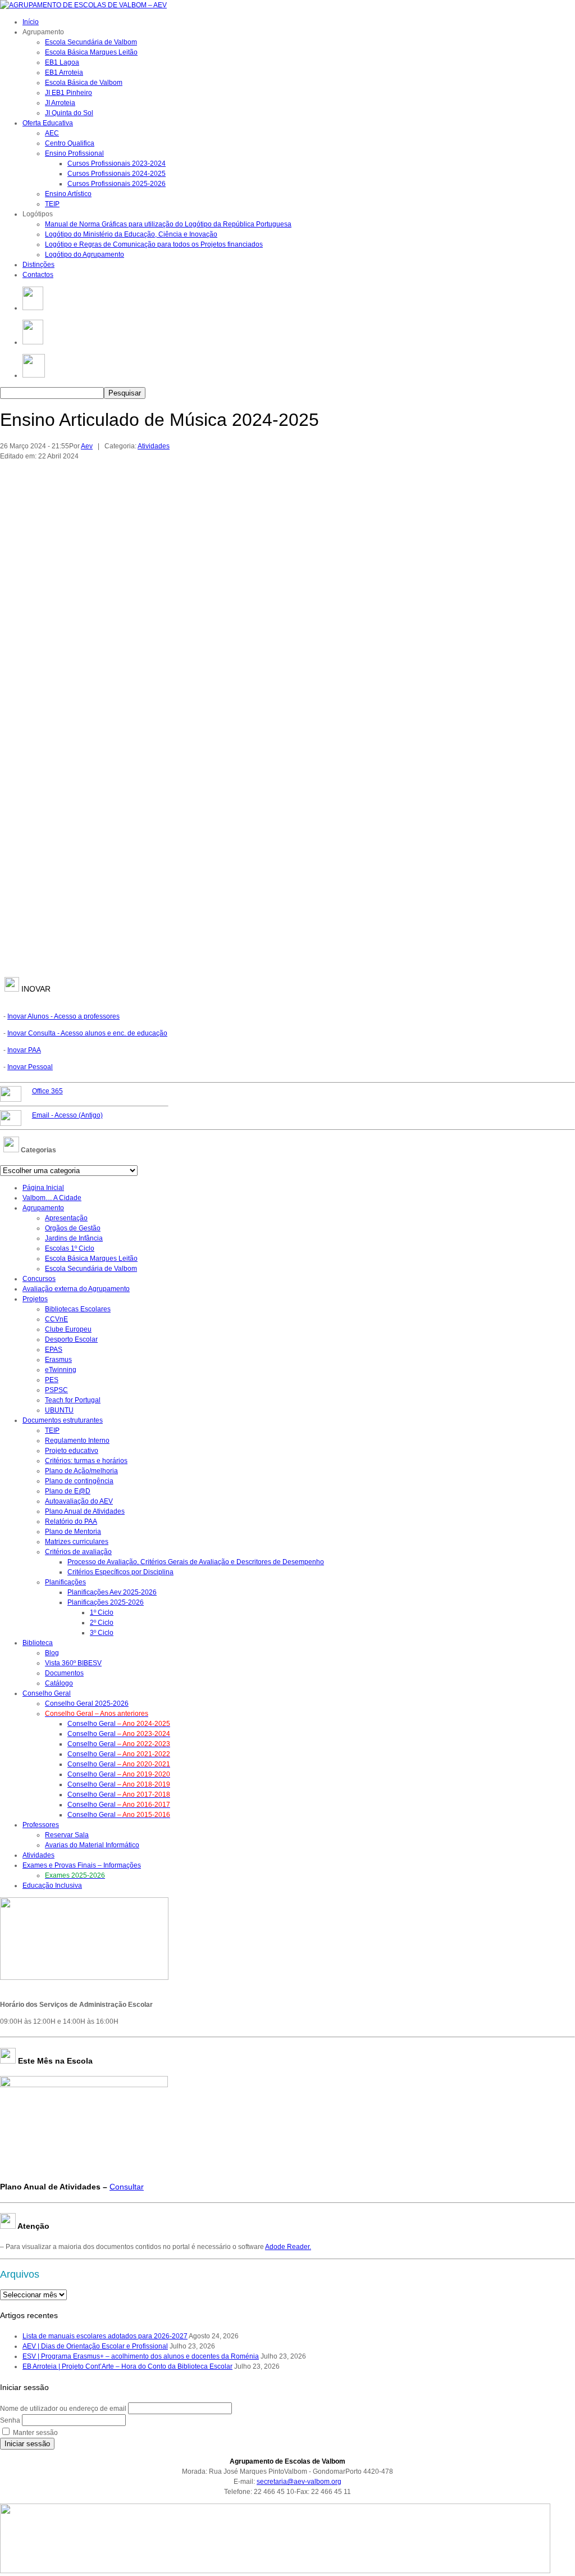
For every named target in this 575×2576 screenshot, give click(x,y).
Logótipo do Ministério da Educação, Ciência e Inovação (131, 234)
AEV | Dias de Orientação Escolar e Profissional (95, 2346)
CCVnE (56, 1319)
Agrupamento (43, 1208)
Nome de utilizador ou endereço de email (63, 2409)
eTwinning (61, 1370)
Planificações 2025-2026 (106, 1602)
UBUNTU (59, 1410)
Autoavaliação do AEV (79, 1501)
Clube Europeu (68, 1329)
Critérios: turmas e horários (86, 1461)
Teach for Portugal (73, 1400)
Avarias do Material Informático (92, 1845)
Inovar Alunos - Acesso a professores (63, 1016)
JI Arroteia (60, 103)
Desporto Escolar (71, 1339)
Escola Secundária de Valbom (91, 42)
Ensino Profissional (74, 153)
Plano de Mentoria (73, 1532)
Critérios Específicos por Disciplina (120, 1572)
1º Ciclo (102, 1612)
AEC (52, 133)
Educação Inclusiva (52, 1886)
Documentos (64, 1673)
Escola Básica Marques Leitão (91, 52)
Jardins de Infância (74, 1238)
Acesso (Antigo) (67, 1115)
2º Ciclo (102, 1623)
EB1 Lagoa (62, 62)
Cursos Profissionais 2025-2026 (117, 184)
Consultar (127, 2187)
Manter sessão (35, 2433)
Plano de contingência (79, 1481)
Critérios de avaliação (78, 1552)
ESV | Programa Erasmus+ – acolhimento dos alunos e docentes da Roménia (141, 2356)
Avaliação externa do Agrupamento (76, 1289)
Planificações (65, 1582)
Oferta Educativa (48, 123)
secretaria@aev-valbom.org (299, 2482)
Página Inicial (43, 1188)
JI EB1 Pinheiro (69, 93)
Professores (41, 1825)
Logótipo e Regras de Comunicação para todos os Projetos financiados (154, 244)
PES (52, 1380)
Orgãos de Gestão (73, 1228)
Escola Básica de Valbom (84, 83)
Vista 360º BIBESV (73, 1663)
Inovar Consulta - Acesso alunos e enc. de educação (87, 1033)
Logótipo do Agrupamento (85, 255)
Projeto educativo (72, 1451)
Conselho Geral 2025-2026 (87, 1703)
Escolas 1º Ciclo (70, 1248)
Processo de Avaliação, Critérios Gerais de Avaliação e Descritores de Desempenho (196, 1562)
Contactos (38, 275)
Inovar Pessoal (30, 1067)
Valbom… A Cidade (52, 1198)
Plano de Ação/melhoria (81, 1471)
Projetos (35, 1299)
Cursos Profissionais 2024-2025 (117, 174)
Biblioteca (38, 1643)
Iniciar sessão (27, 2444)
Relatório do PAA (71, 1521)
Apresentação (66, 1218)
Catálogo (59, 1683)
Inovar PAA (24, 1050)
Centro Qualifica (70, 143)
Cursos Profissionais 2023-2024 (117, 163)
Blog (52, 1653)
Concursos (39, 1279)
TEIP (52, 204)
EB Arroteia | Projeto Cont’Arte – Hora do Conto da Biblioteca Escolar (127, 2366)
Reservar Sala (67, 1835)
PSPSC (56, 1390)
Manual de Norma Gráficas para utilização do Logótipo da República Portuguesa (168, 224)
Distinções (38, 265)
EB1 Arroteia (64, 72)
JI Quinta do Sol (69, 113)
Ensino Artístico (68, 194)
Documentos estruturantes (63, 1420)
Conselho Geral (47, 1693)
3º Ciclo (102, 1633)
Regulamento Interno (77, 1441)
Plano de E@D (68, 1491)
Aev (87, 446)
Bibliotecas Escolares (78, 1309)
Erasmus (58, 1360)
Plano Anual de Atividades (85, 1511)
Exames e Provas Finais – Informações (82, 1865)
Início (31, 22)
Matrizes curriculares (77, 1542)
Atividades (154, 446)
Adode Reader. (288, 2247)
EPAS (54, 1350)
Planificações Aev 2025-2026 (112, 1592)
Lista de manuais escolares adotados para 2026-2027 (105, 2336)
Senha (10, 2420)
